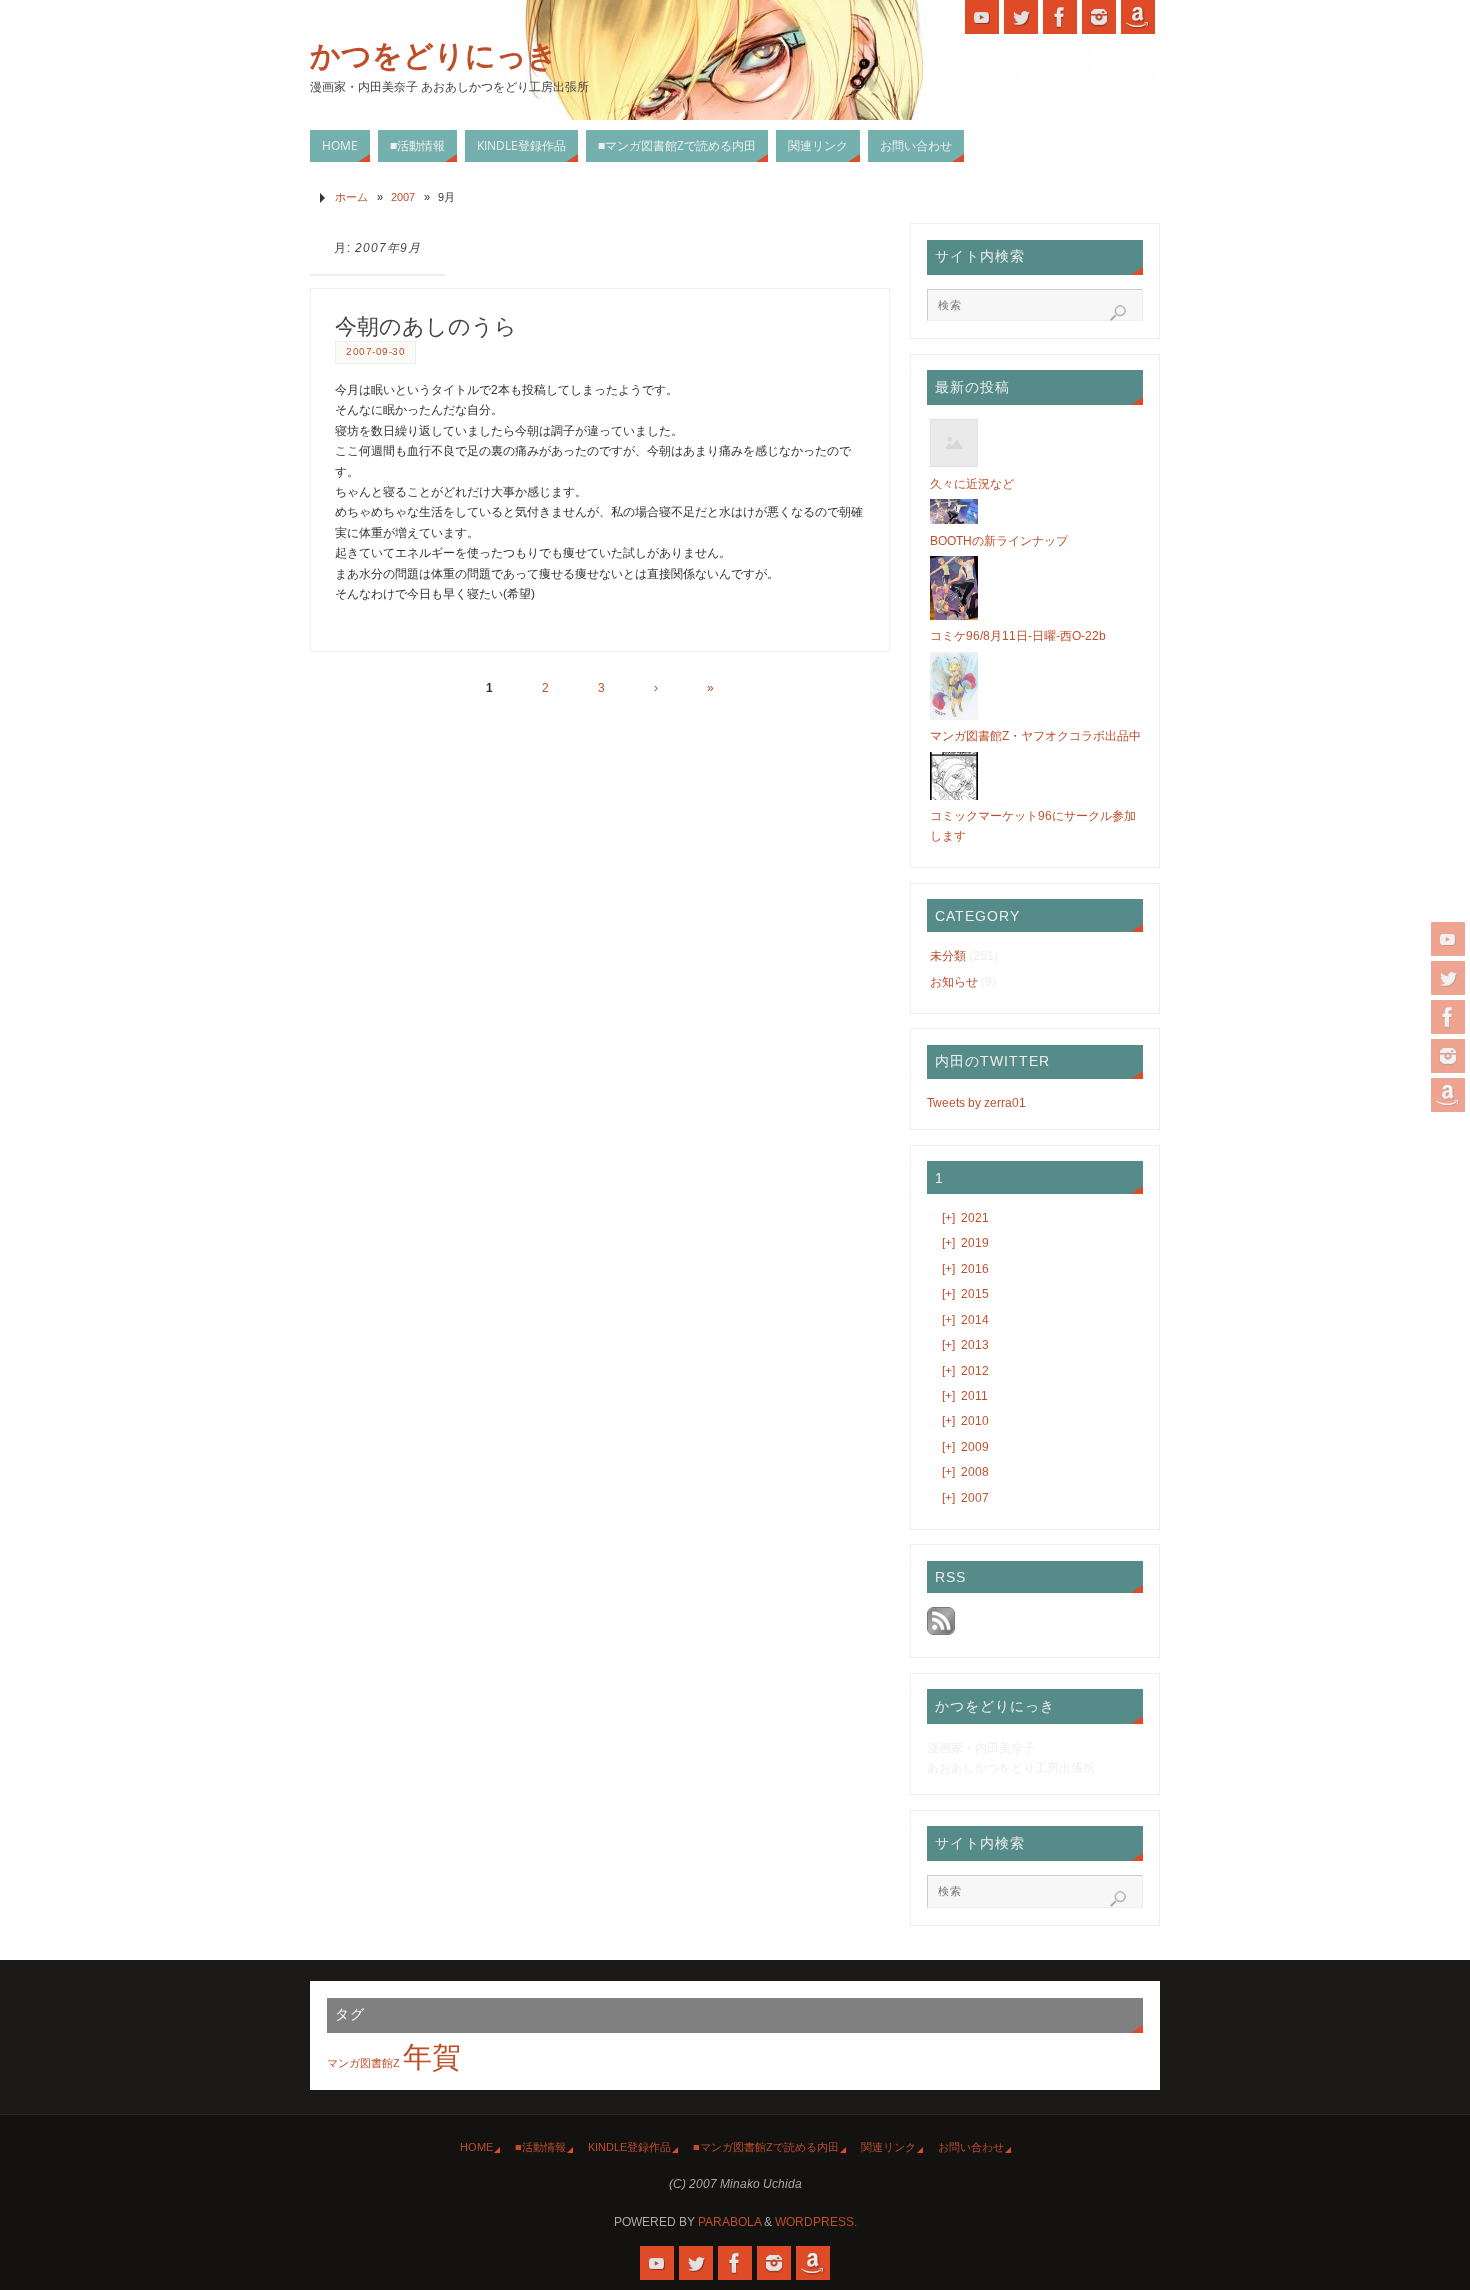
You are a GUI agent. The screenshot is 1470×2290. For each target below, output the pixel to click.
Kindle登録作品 (629, 2147)
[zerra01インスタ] (1448, 1056)
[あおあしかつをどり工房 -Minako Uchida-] (1448, 939)
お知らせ (954, 982)
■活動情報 (540, 2147)
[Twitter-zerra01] (1448, 978)
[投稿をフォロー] (941, 1631)
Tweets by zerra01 (976, 1103)
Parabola (729, 2222)
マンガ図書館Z (363, 2063)
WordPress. (816, 2222)
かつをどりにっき (434, 56)
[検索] (1118, 313)
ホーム (351, 197)
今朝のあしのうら (426, 326)
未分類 (948, 956)
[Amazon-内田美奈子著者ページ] (1448, 1095)
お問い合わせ (971, 2147)
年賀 (432, 2056)
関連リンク (888, 2147)
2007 (403, 197)
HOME (476, 2147)
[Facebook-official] (1448, 1017)
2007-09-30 (375, 351)
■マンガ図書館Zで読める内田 (766, 2147)
